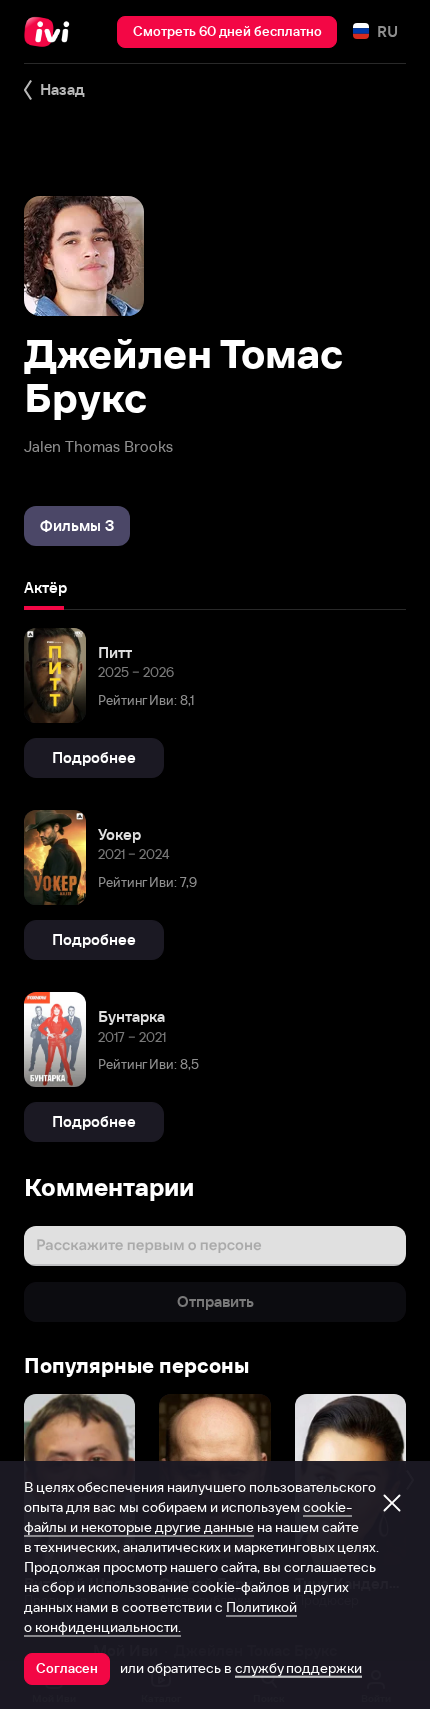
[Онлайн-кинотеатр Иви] (51, 32)
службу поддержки (298, 1668)
